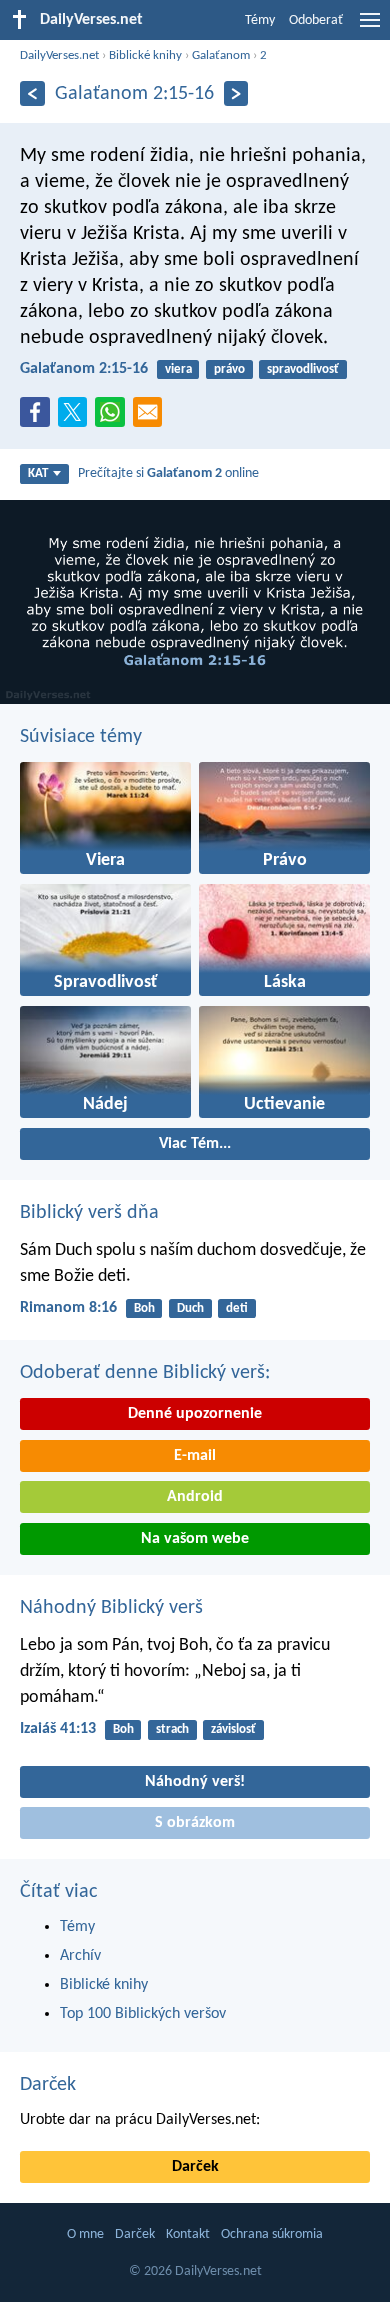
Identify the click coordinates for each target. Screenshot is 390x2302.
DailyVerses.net (59, 55)
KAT (38, 473)
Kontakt (188, 2234)
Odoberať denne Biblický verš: (145, 1373)
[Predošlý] (32, 93)
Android (195, 1497)
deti (237, 1308)
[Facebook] (39, 418)
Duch (190, 1308)
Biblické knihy (145, 55)
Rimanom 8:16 (68, 1308)
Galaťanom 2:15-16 (84, 369)
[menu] (370, 28)
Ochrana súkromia (272, 2234)
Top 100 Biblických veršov (143, 2014)
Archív (80, 1956)
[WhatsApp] (114, 413)
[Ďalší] (236, 93)
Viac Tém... (195, 1144)
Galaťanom (221, 55)
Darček (48, 2085)
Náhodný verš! (195, 1782)
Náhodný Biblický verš (111, 1608)
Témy (260, 20)
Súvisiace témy (81, 737)
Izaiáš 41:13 (58, 1729)
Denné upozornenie (195, 1414)
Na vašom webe (195, 1539)
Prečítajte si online (168, 473)
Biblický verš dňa (89, 1213)
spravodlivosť (303, 369)
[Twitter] (77, 418)
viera (178, 369)
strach (172, 1729)
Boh (144, 1308)
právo (229, 369)
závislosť (233, 1729)
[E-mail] (152, 418)
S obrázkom (195, 1823)
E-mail (195, 1456)
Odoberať (316, 20)
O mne (85, 2234)
